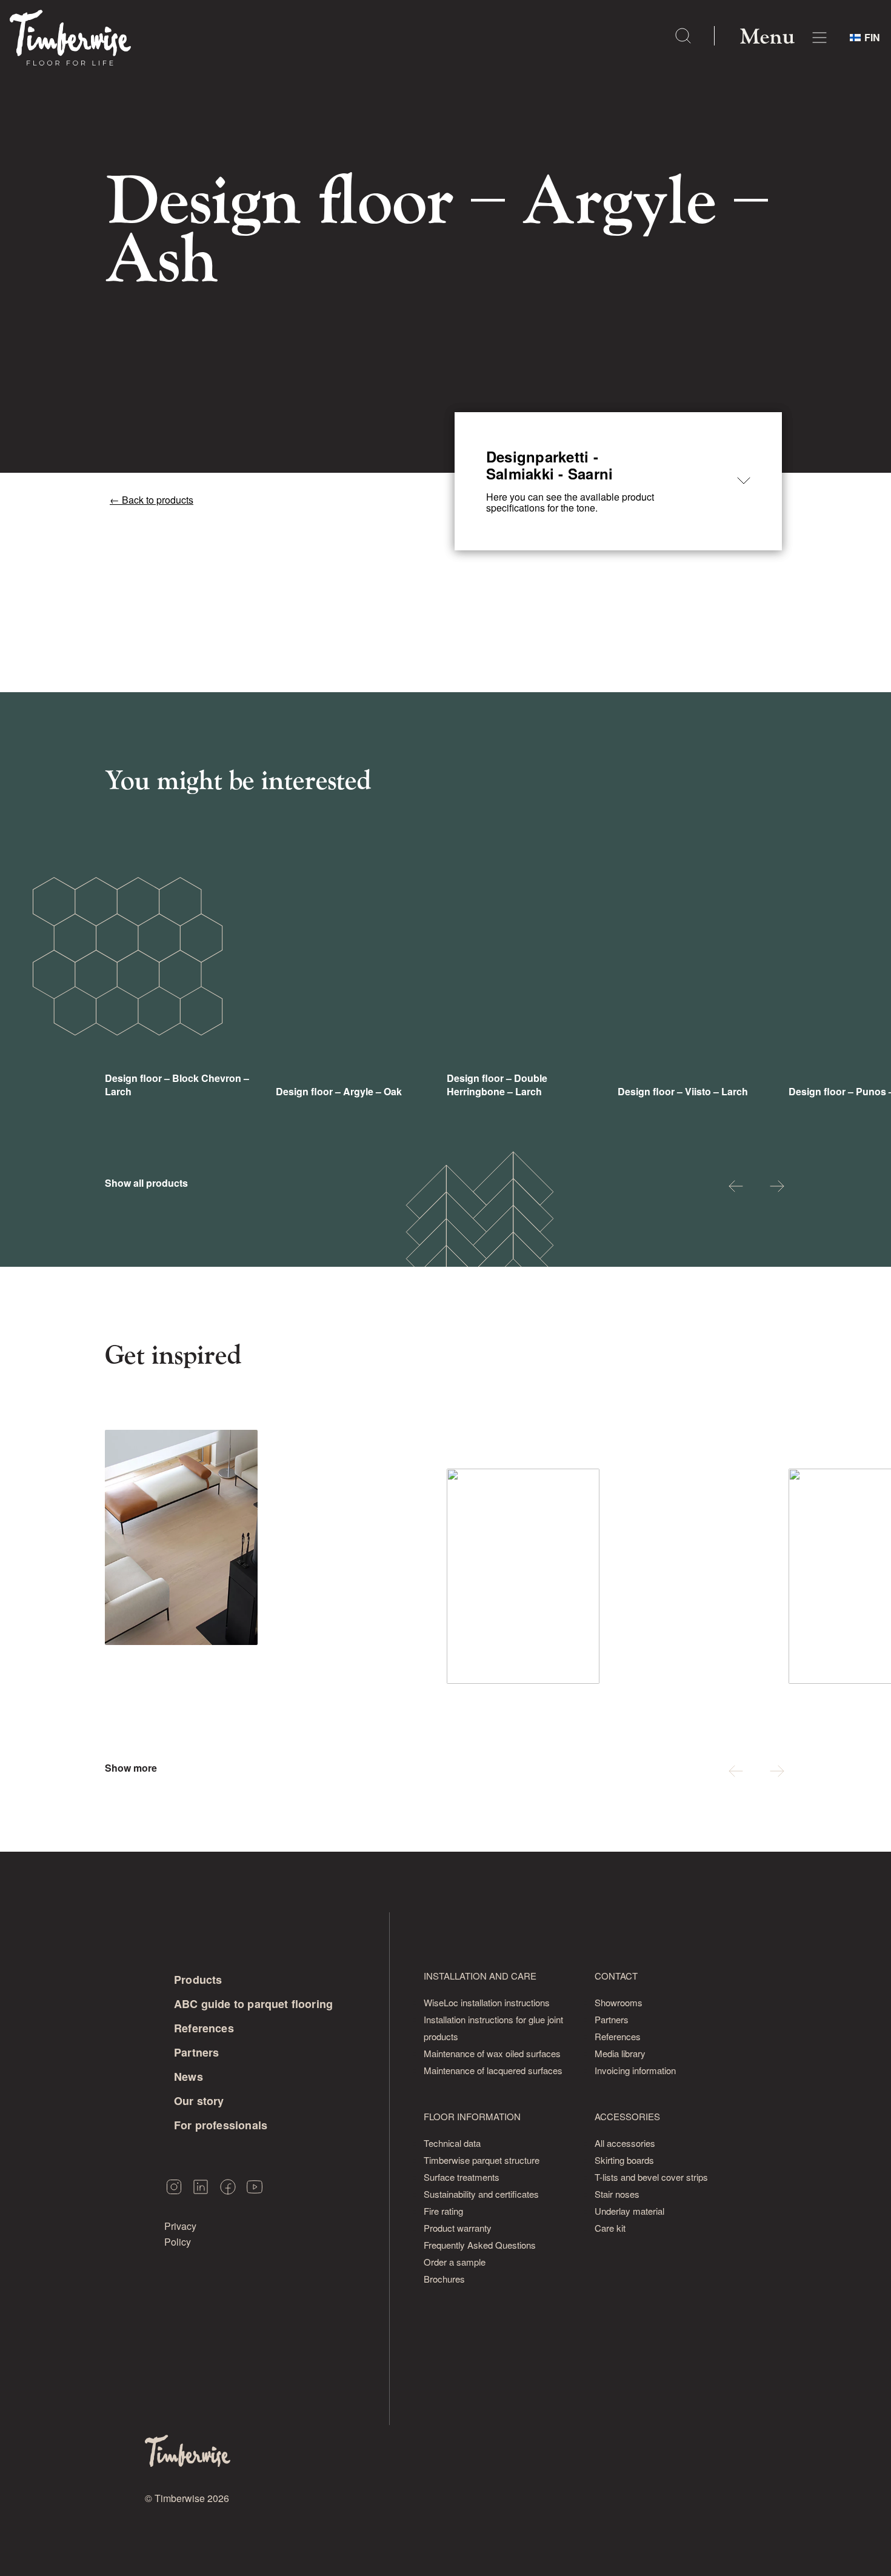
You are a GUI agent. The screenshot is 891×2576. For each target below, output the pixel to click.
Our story (199, 2101)
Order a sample (455, 2262)
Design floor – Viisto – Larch (683, 1091)
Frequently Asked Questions (480, 2245)
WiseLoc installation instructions (487, 2002)
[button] (736, 1188)
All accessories (625, 2143)
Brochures (444, 2279)
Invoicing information (635, 2070)
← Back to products (152, 500)
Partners (196, 2052)
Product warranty (458, 2228)
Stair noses (617, 2194)
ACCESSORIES (627, 2116)
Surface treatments (462, 2177)
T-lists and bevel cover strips (651, 2177)
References (204, 2028)
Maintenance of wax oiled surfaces (492, 2053)
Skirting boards (624, 2160)
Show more (131, 1768)
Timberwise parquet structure (482, 2160)
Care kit (610, 2228)
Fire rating (443, 2211)
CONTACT (616, 1976)
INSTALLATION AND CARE (480, 1976)
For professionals (221, 2125)
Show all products (146, 1183)
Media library (620, 2053)
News (189, 2077)
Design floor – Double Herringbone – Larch (497, 1085)
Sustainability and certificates (481, 2194)
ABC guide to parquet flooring (253, 2004)
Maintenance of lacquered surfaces (493, 2070)
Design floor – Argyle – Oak (339, 1091)
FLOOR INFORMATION (472, 2116)
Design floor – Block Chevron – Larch (177, 1085)
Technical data (452, 2143)
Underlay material (629, 2211)
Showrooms (619, 2002)
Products (198, 1980)
